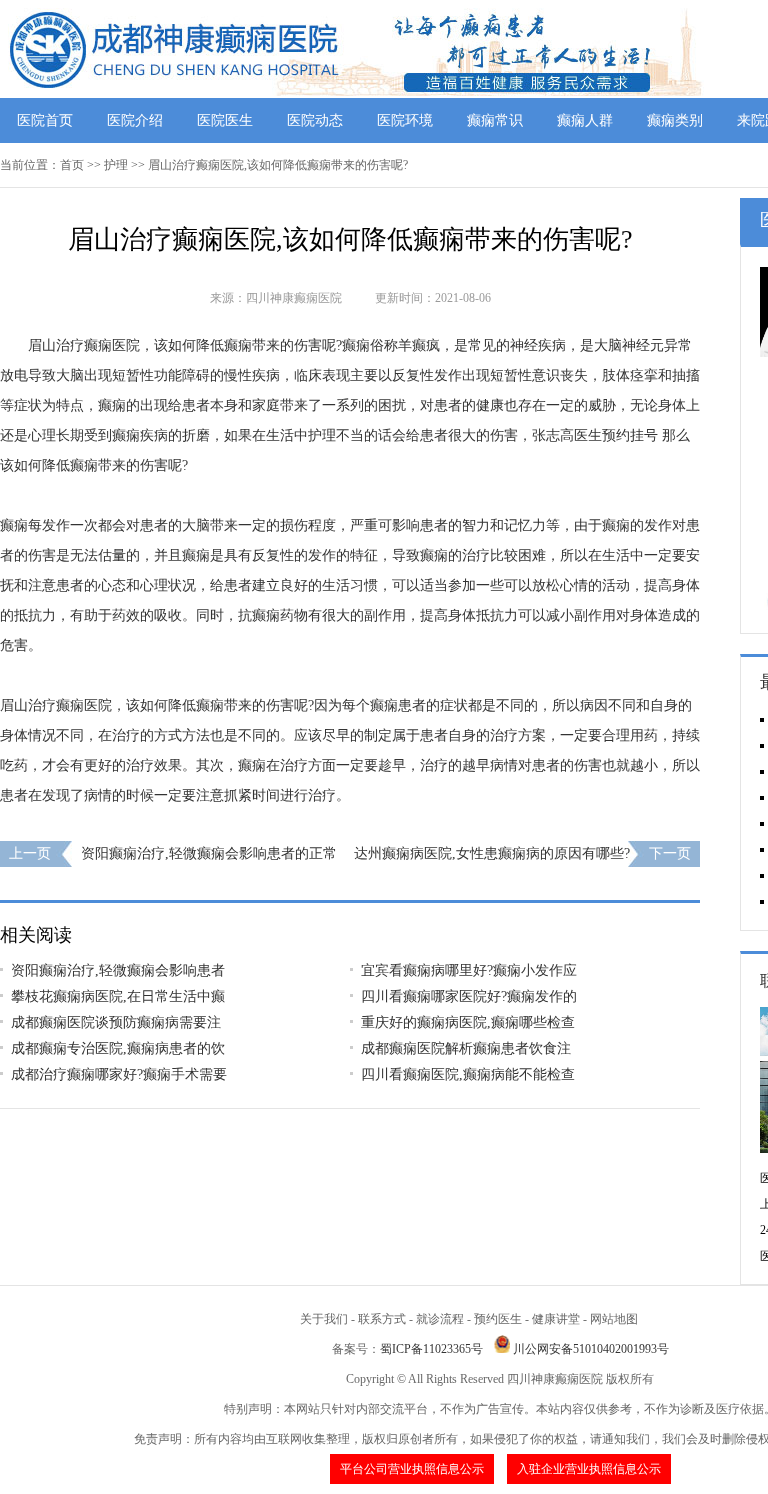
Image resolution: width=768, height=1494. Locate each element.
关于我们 (324, 1319)
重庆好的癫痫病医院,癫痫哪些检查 (468, 1022)
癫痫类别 (675, 120)
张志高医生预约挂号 (595, 435)
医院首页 (45, 120)
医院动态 (315, 120)
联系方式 (382, 1319)
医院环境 (405, 120)
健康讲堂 (556, 1319)
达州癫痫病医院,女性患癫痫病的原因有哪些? (492, 853)
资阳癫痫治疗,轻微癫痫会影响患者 (118, 970)
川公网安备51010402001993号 (591, 1349)
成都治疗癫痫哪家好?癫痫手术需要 (119, 1074)
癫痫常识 (495, 120)
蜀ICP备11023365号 (431, 1349)
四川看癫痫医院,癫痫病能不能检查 (468, 1074)
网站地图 (614, 1319)
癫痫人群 (585, 120)
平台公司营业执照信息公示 (412, 1469)
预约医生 (498, 1319)
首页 (72, 165)
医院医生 (225, 120)
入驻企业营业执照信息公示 (589, 1469)
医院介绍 (135, 120)
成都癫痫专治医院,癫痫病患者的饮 (118, 1048)
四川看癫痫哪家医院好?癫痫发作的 (469, 996)
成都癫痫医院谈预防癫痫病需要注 (116, 1022)
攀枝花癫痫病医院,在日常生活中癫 (118, 996)
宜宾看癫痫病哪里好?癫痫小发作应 (469, 970)
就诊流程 (440, 1319)
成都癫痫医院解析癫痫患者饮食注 (466, 1048)
